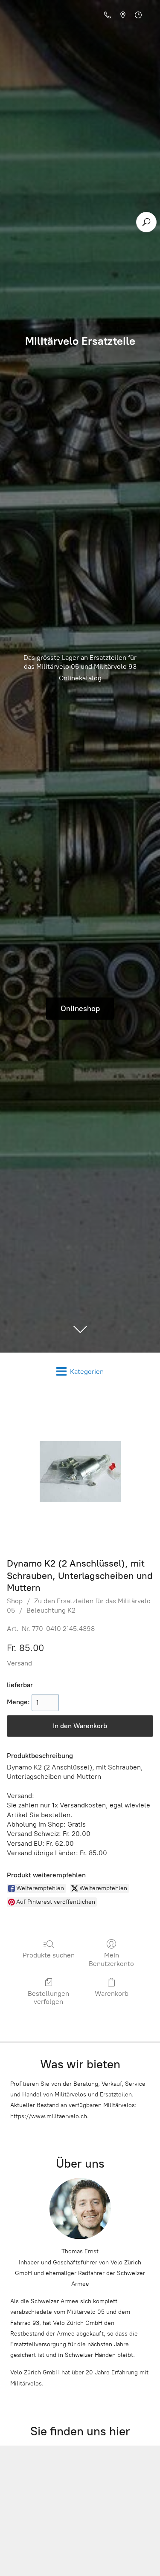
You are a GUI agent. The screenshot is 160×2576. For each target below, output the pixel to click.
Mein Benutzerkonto (111, 1959)
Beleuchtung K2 (51, 1610)
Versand (19, 1663)
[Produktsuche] (146, 222)
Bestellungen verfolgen (48, 1998)
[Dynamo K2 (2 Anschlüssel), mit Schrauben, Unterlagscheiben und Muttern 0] (80, 1472)
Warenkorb (112, 1993)
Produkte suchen (49, 1955)
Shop (15, 1601)
